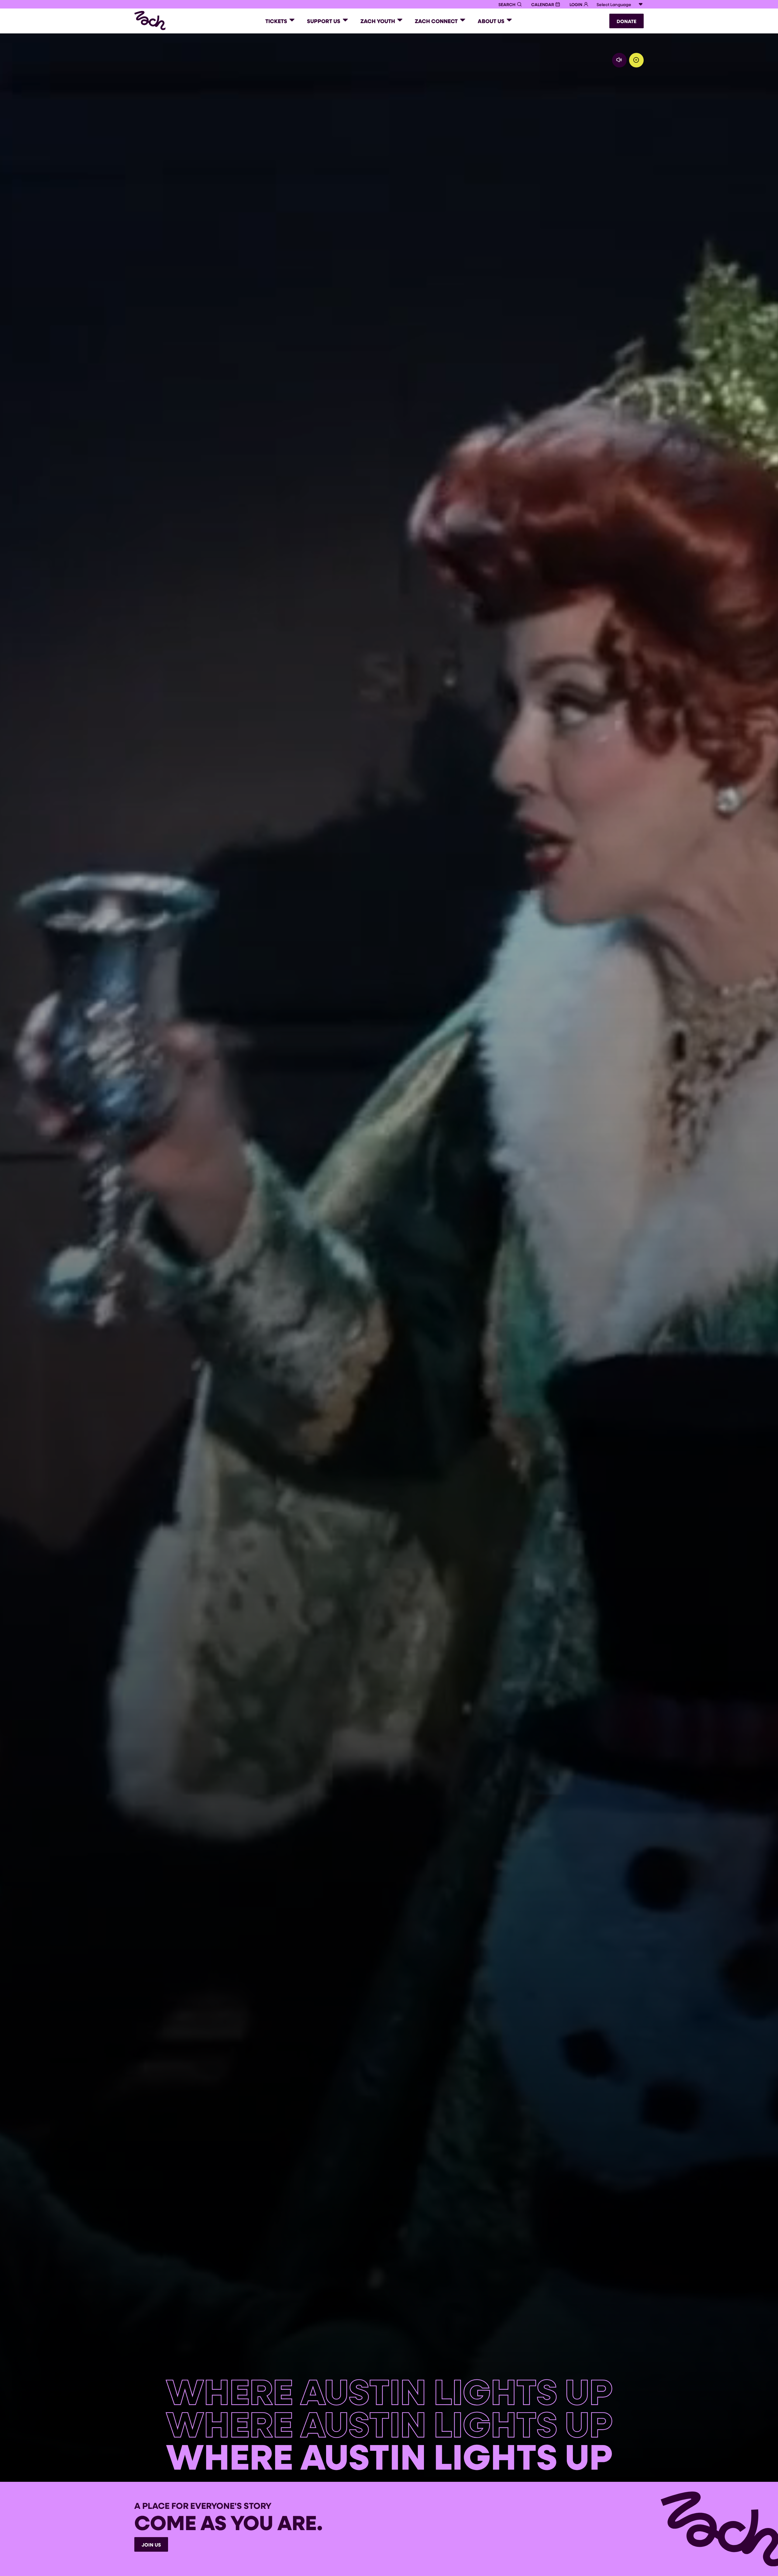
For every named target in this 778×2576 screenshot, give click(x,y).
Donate (627, 21)
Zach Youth (378, 21)
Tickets (276, 21)
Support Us (324, 21)
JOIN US (151, 2545)
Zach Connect (436, 21)
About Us (491, 21)
